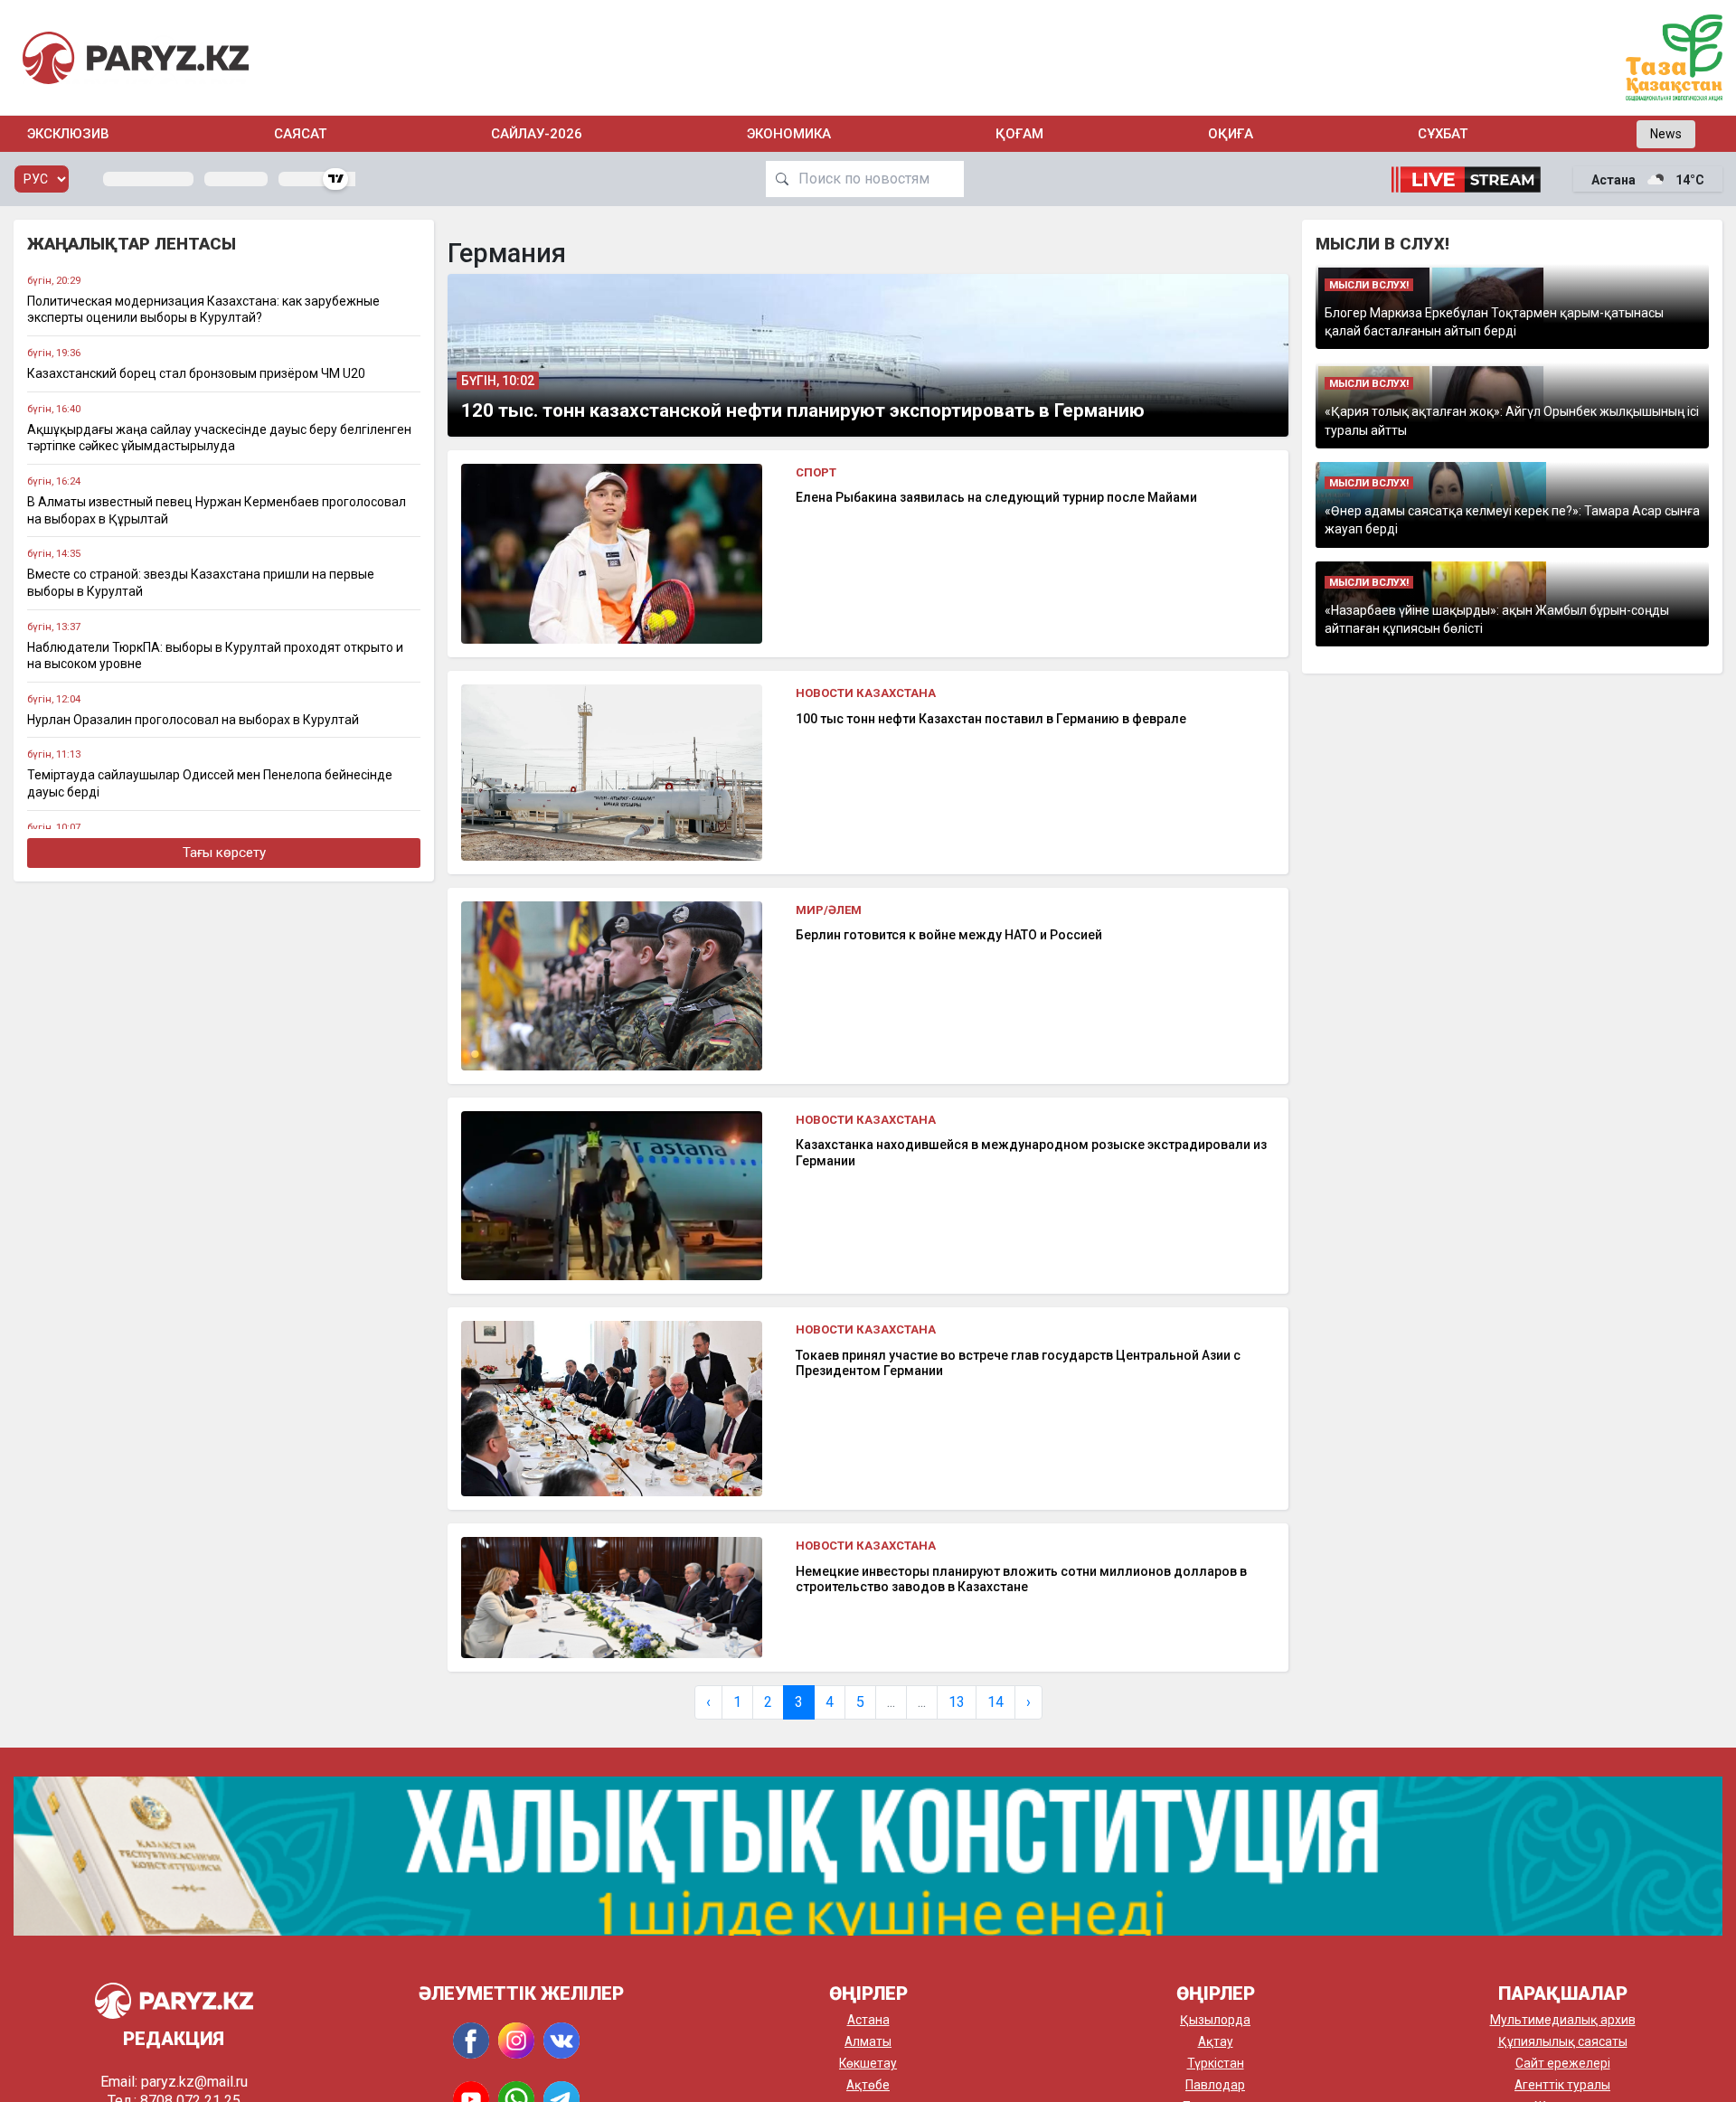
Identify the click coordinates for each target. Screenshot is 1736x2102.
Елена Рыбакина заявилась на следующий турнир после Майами (996, 497)
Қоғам (1019, 134)
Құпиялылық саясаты (1563, 2041)
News (1666, 134)
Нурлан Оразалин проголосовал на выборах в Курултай (193, 720)
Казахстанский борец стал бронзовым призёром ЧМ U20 (196, 373)
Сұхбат (1443, 134)
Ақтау (1216, 2041)
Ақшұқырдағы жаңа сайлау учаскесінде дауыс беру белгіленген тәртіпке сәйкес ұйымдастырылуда (219, 438)
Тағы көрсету (224, 853)
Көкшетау (868, 2063)
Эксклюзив (68, 134)
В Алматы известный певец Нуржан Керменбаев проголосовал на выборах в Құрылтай (217, 510)
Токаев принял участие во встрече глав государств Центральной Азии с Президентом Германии (1018, 1363)
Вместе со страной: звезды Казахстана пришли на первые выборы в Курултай (201, 583)
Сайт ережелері (1563, 2063)
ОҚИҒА (1231, 134)
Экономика (789, 134)
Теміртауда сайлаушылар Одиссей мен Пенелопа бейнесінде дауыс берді (210, 783)
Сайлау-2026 (537, 134)
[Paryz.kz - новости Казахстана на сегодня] (136, 57)
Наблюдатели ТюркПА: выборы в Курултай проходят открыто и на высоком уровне (215, 656)
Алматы (868, 2041)
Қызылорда (1215, 2020)
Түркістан (1216, 2063)
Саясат (300, 134)
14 (995, 1702)
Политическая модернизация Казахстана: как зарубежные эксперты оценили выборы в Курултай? (203, 310)
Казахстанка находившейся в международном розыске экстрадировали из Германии (1031, 1153)
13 (957, 1702)
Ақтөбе (868, 2085)
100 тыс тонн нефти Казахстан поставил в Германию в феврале (991, 719)
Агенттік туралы (1562, 2085)
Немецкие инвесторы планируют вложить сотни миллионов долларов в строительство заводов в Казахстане (1021, 1579)
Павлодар (1215, 2085)
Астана (868, 2020)
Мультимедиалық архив (1563, 2020)
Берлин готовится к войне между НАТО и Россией (949, 935)
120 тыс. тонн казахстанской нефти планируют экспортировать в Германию (803, 410)
